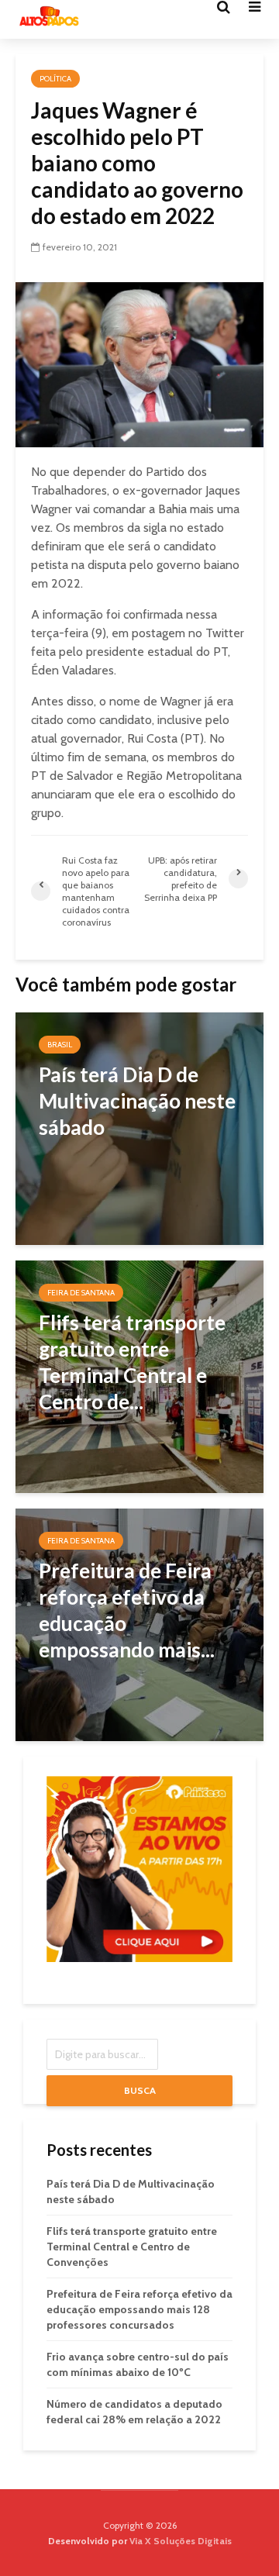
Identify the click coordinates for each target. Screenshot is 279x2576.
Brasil (60, 1045)
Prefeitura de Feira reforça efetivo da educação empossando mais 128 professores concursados (139, 2309)
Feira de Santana (81, 1293)
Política (55, 79)
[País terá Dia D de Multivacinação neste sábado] (139, 1128)
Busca (140, 2090)
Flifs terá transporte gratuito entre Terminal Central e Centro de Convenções (132, 2247)
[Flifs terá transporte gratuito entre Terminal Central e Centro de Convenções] (139, 1376)
